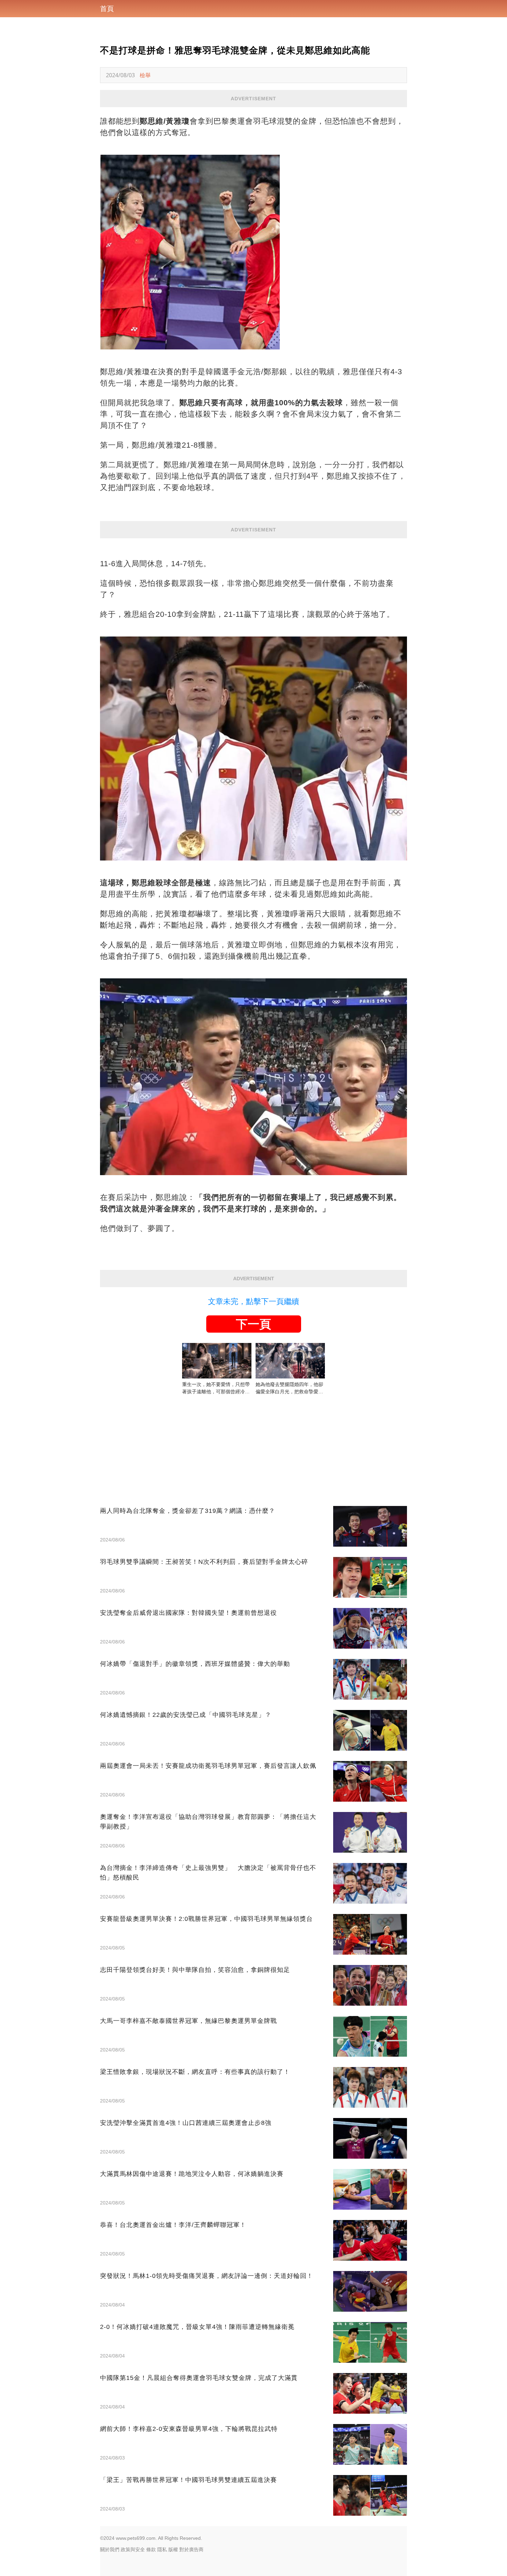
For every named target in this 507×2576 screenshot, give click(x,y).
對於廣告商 (191, 2549)
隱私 (162, 2549)
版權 (173, 2549)
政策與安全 (133, 2549)
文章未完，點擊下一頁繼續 (254, 1301)
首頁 (107, 9)
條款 (151, 2549)
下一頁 (254, 1324)
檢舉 (145, 75)
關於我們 (110, 2549)
